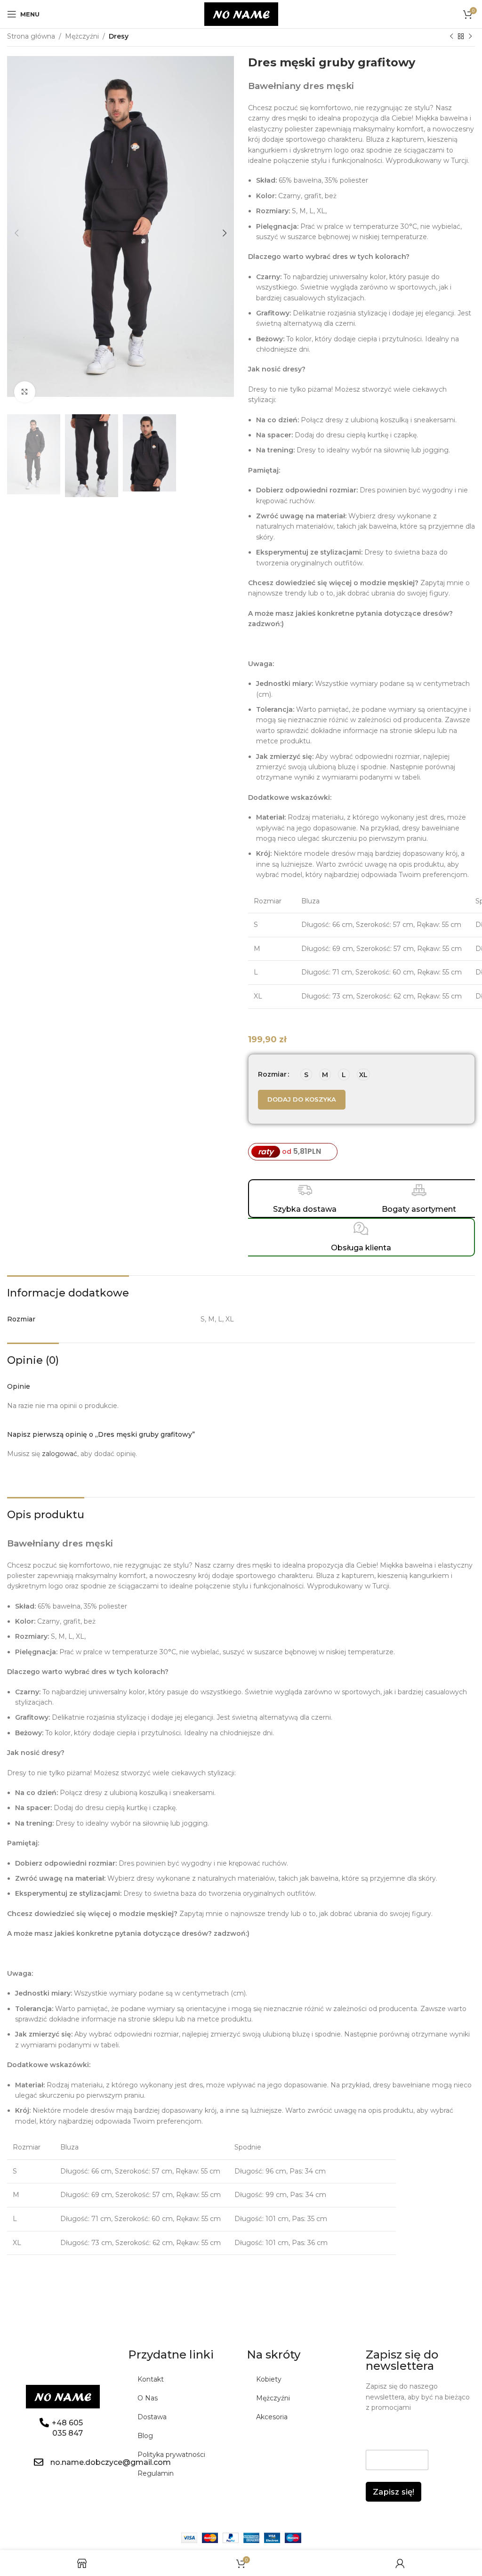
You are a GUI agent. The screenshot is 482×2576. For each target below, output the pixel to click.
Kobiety (269, 2379)
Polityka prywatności (171, 2455)
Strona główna (31, 36)
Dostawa (152, 2417)
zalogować (60, 1454)
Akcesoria (272, 2417)
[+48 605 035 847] (44, 2423)
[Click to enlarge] (25, 392)
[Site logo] (241, 14)
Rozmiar (272, 1074)
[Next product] (470, 37)
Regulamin (156, 2473)
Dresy (119, 36)
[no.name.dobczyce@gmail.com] (39, 2462)
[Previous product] (451, 37)
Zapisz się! (394, 2492)
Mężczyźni (82, 36)
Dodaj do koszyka (302, 1099)
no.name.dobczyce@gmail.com (111, 2462)
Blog (145, 2436)
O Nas (148, 2398)
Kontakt (151, 2379)
